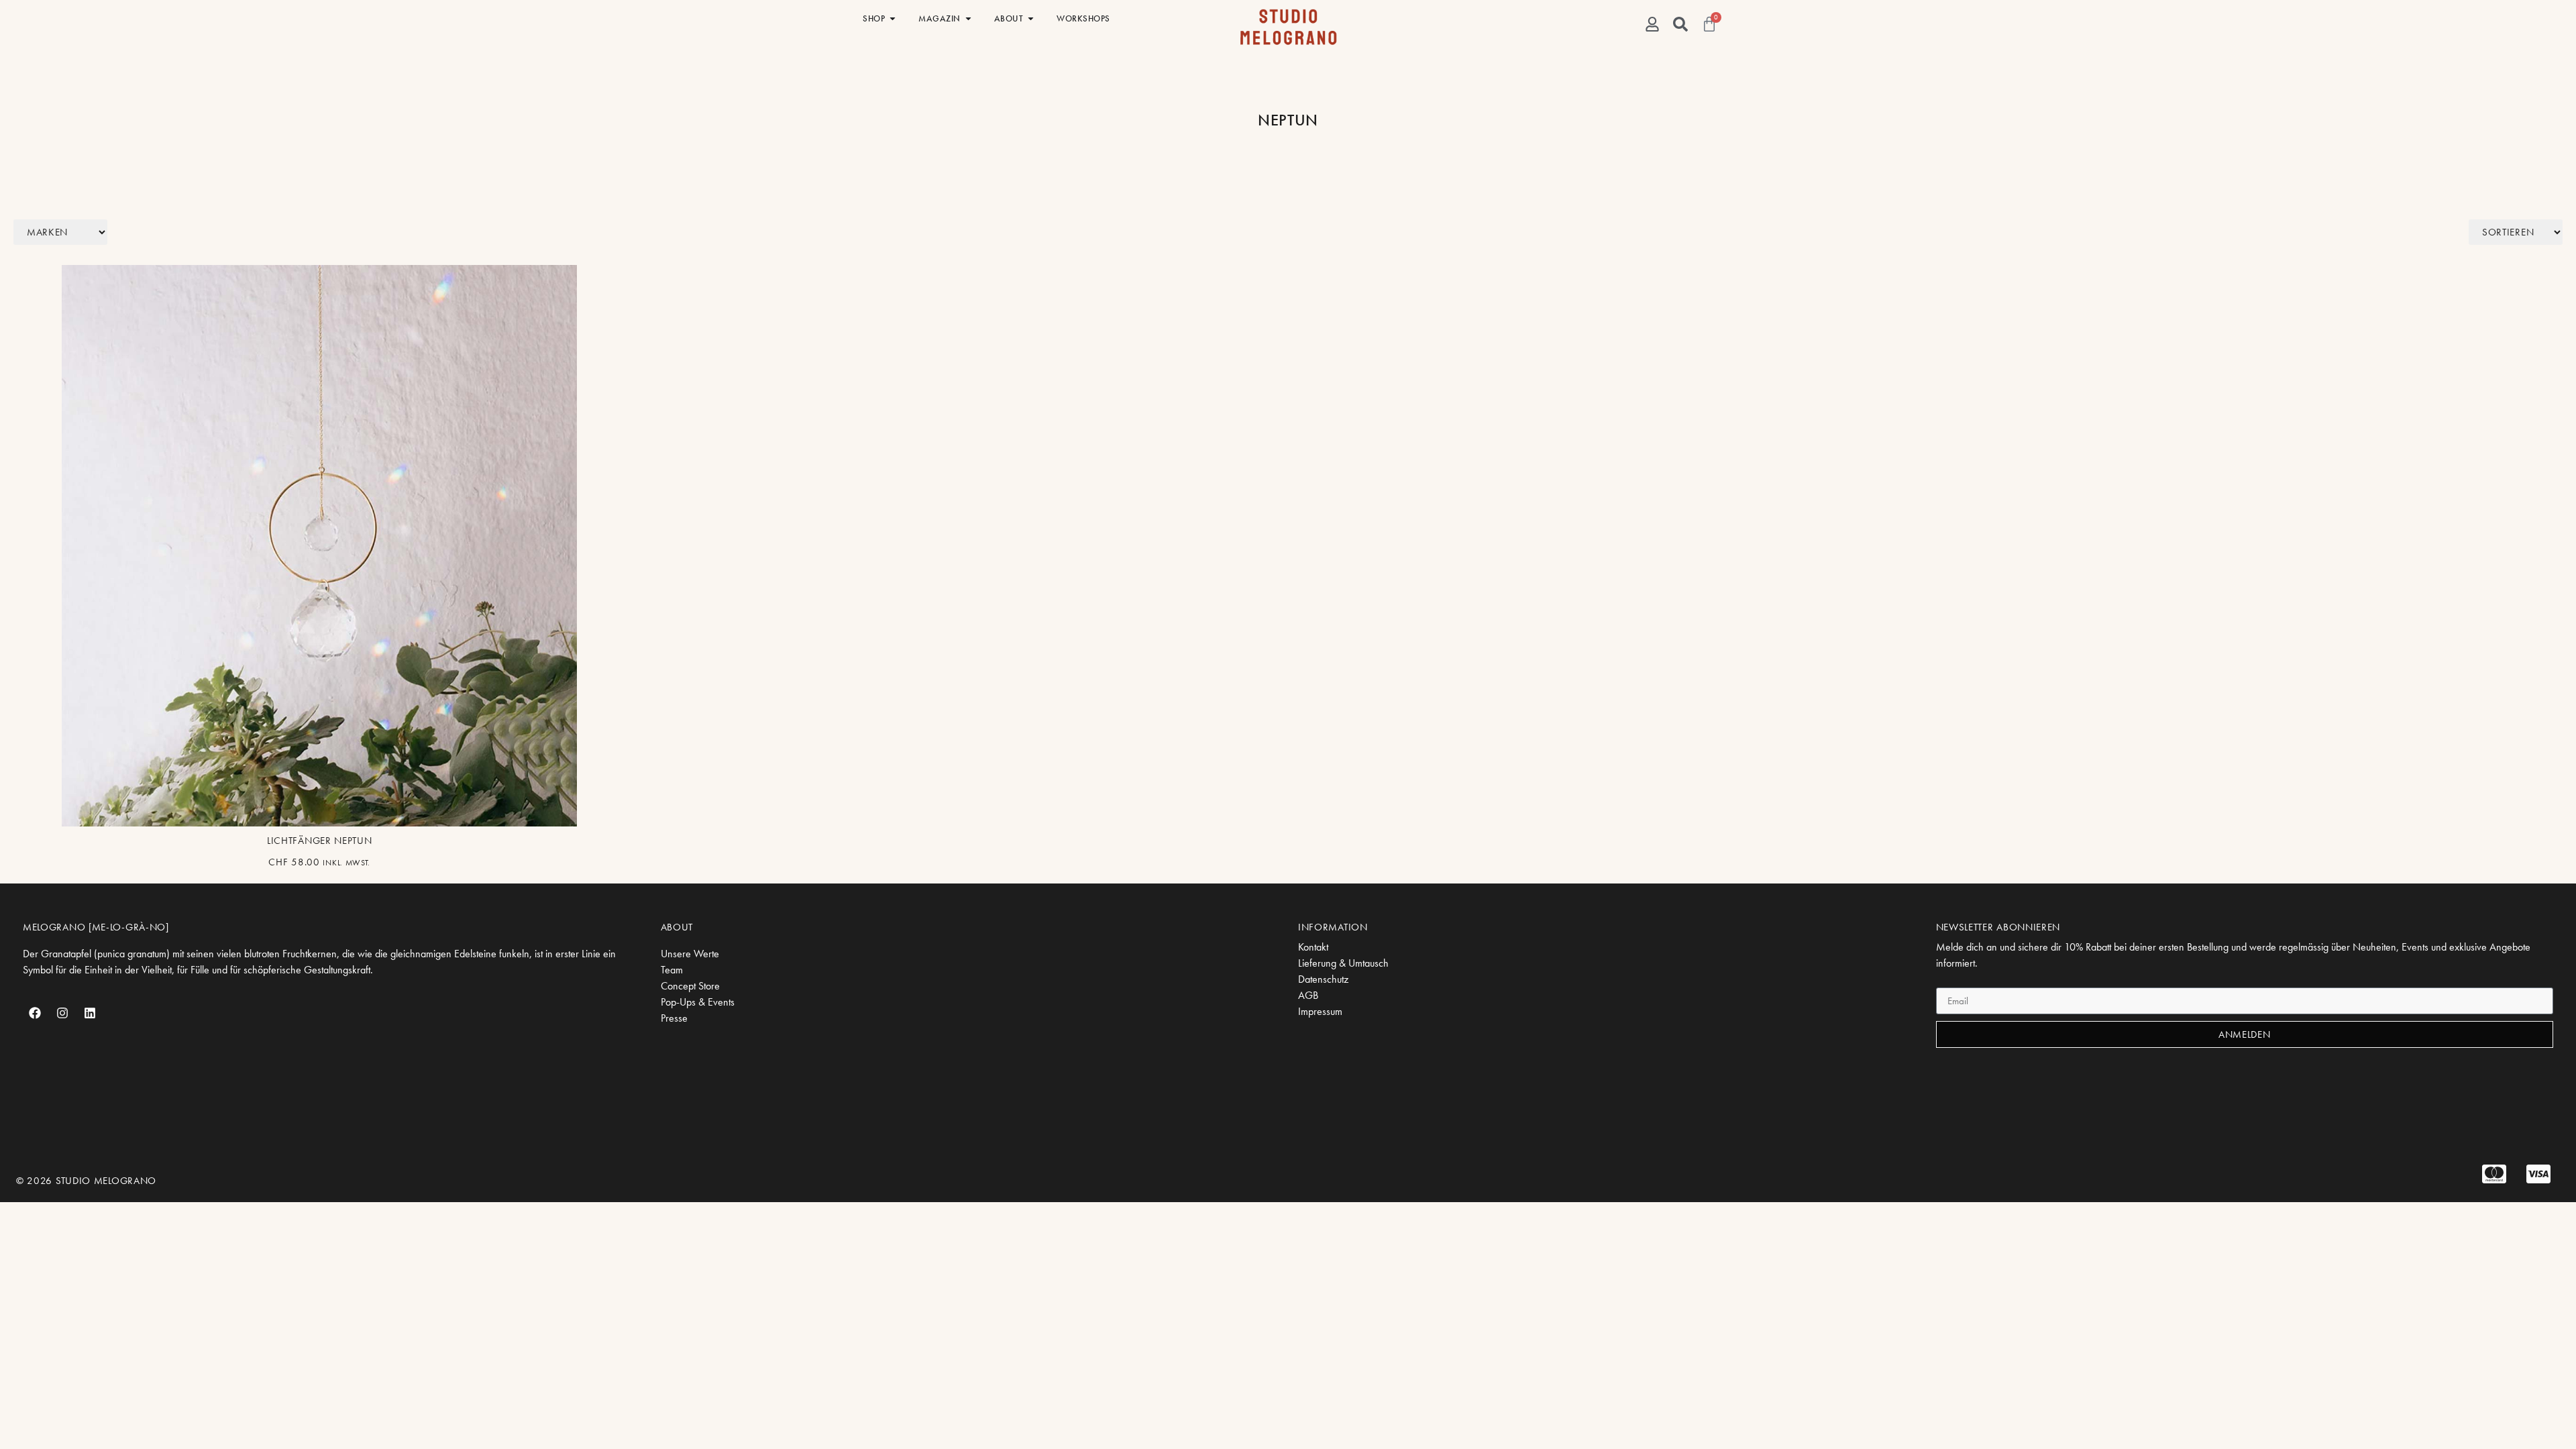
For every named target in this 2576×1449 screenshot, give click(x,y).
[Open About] (1031, 19)
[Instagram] (62, 1013)
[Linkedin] (90, 1013)
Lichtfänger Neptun (320, 841)
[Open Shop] (893, 19)
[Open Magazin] (968, 19)
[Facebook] (35, 1013)
